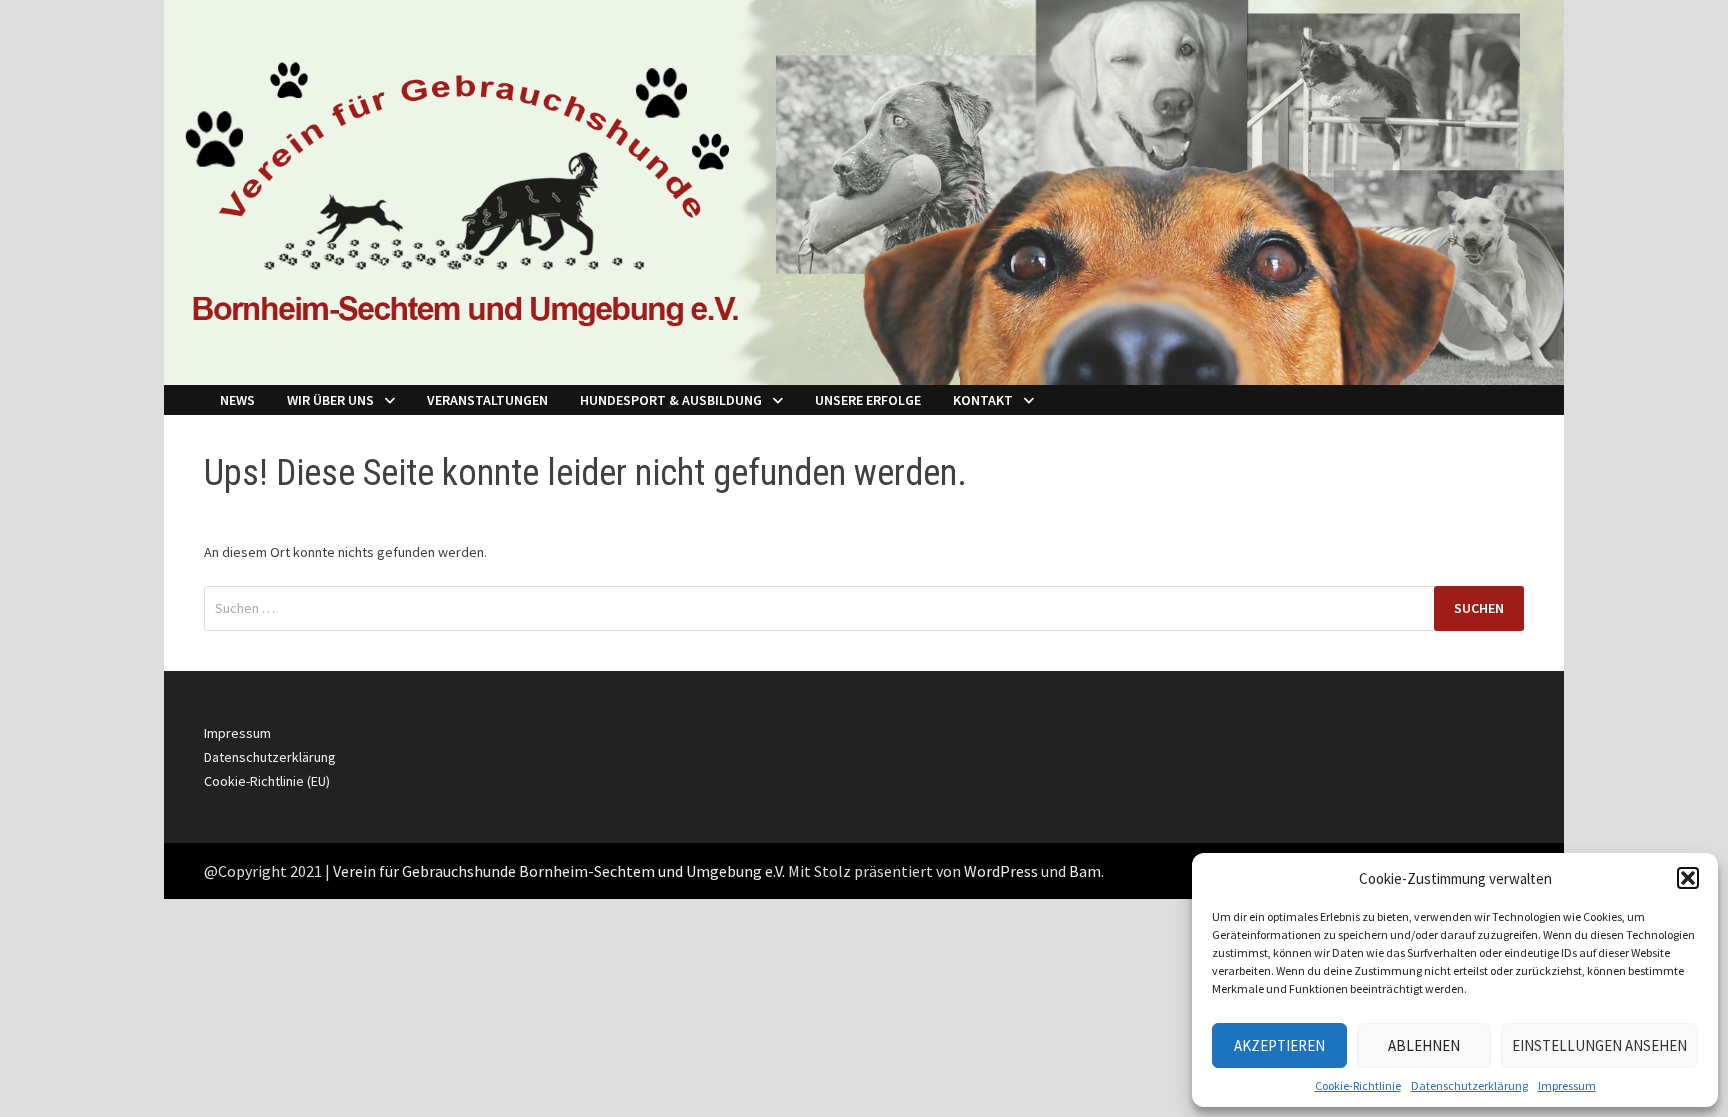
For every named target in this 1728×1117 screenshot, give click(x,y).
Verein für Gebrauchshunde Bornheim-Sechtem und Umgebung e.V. (559, 871)
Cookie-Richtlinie (1358, 1085)
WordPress (1001, 871)
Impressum (1567, 1085)
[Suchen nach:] (864, 608)
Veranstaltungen (487, 400)
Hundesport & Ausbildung (671, 400)
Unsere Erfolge (868, 400)
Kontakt (983, 400)
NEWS (237, 400)
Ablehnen (1424, 1045)
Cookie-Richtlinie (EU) (267, 781)
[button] (1688, 878)
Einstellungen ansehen (1599, 1045)
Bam (1085, 871)
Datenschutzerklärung (1469, 1085)
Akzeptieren (1279, 1045)
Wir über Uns (330, 400)
